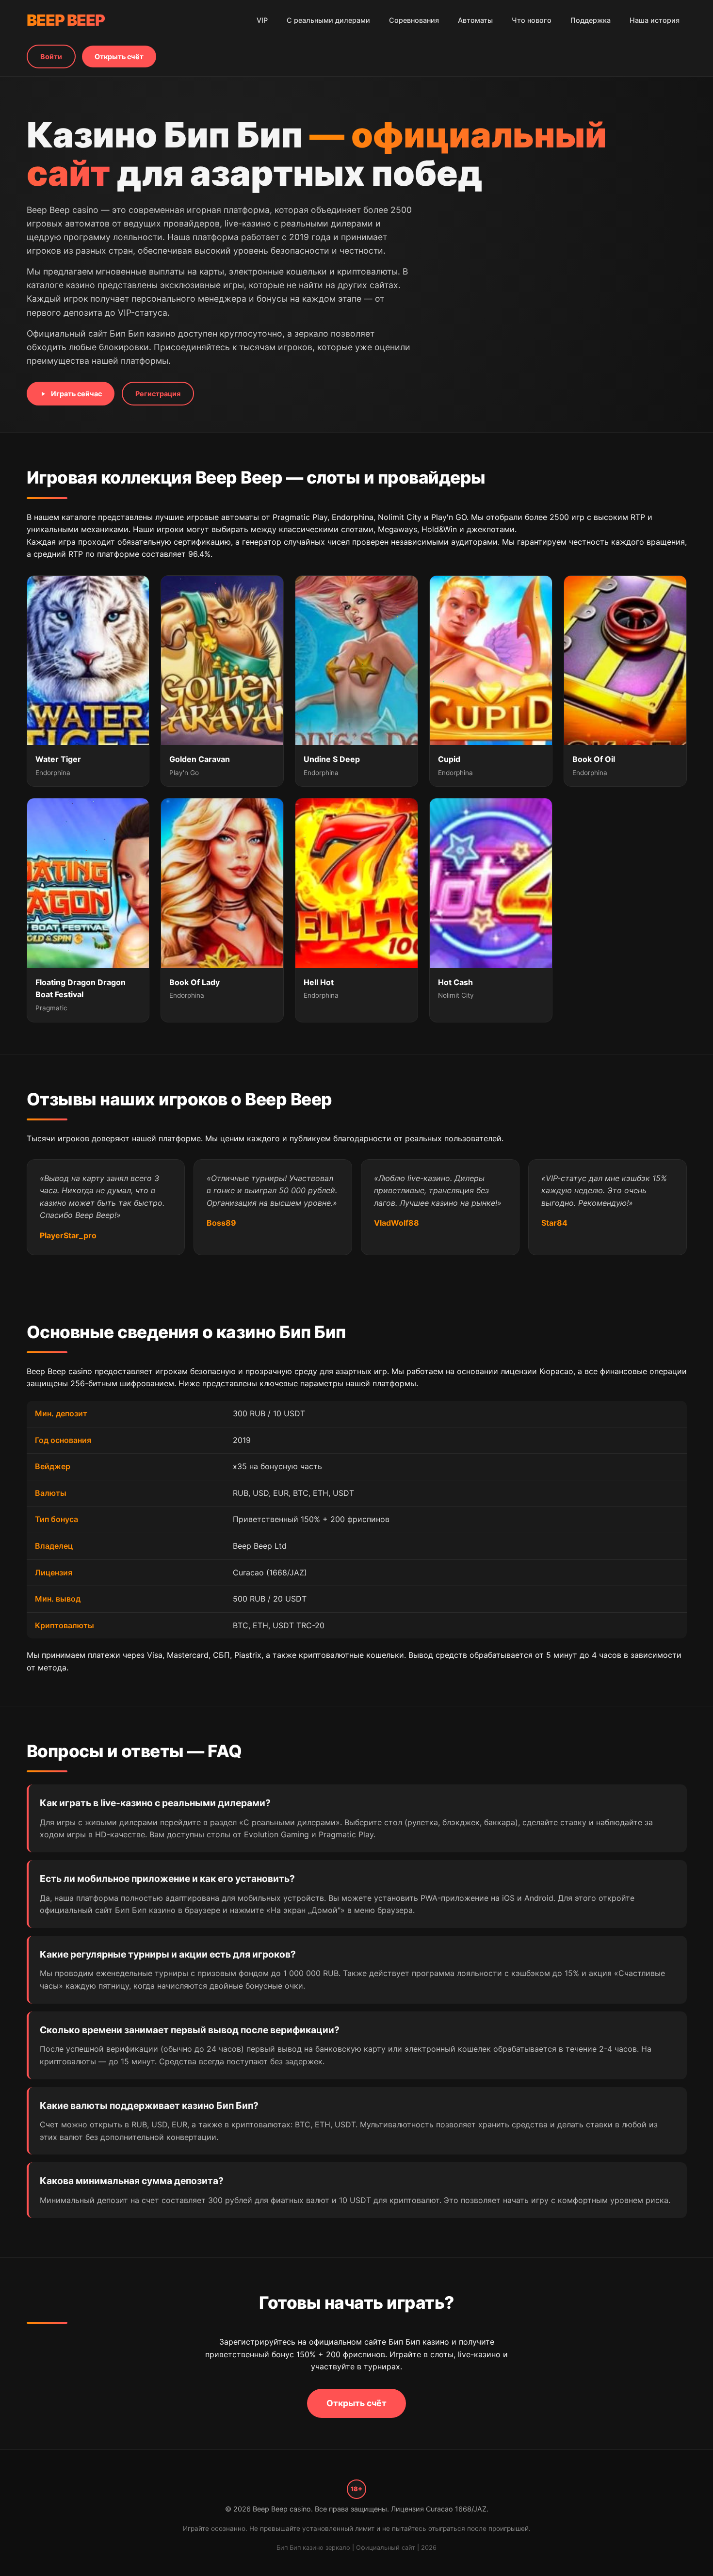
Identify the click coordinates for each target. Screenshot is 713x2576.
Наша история (655, 20)
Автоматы (475, 20)
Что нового (532, 20)
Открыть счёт (119, 57)
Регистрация (158, 394)
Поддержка (591, 20)
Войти (51, 57)
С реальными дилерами (328, 20)
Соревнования (414, 20)
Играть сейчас (76, 394)
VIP (262, 20)
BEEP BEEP (66, 20)
